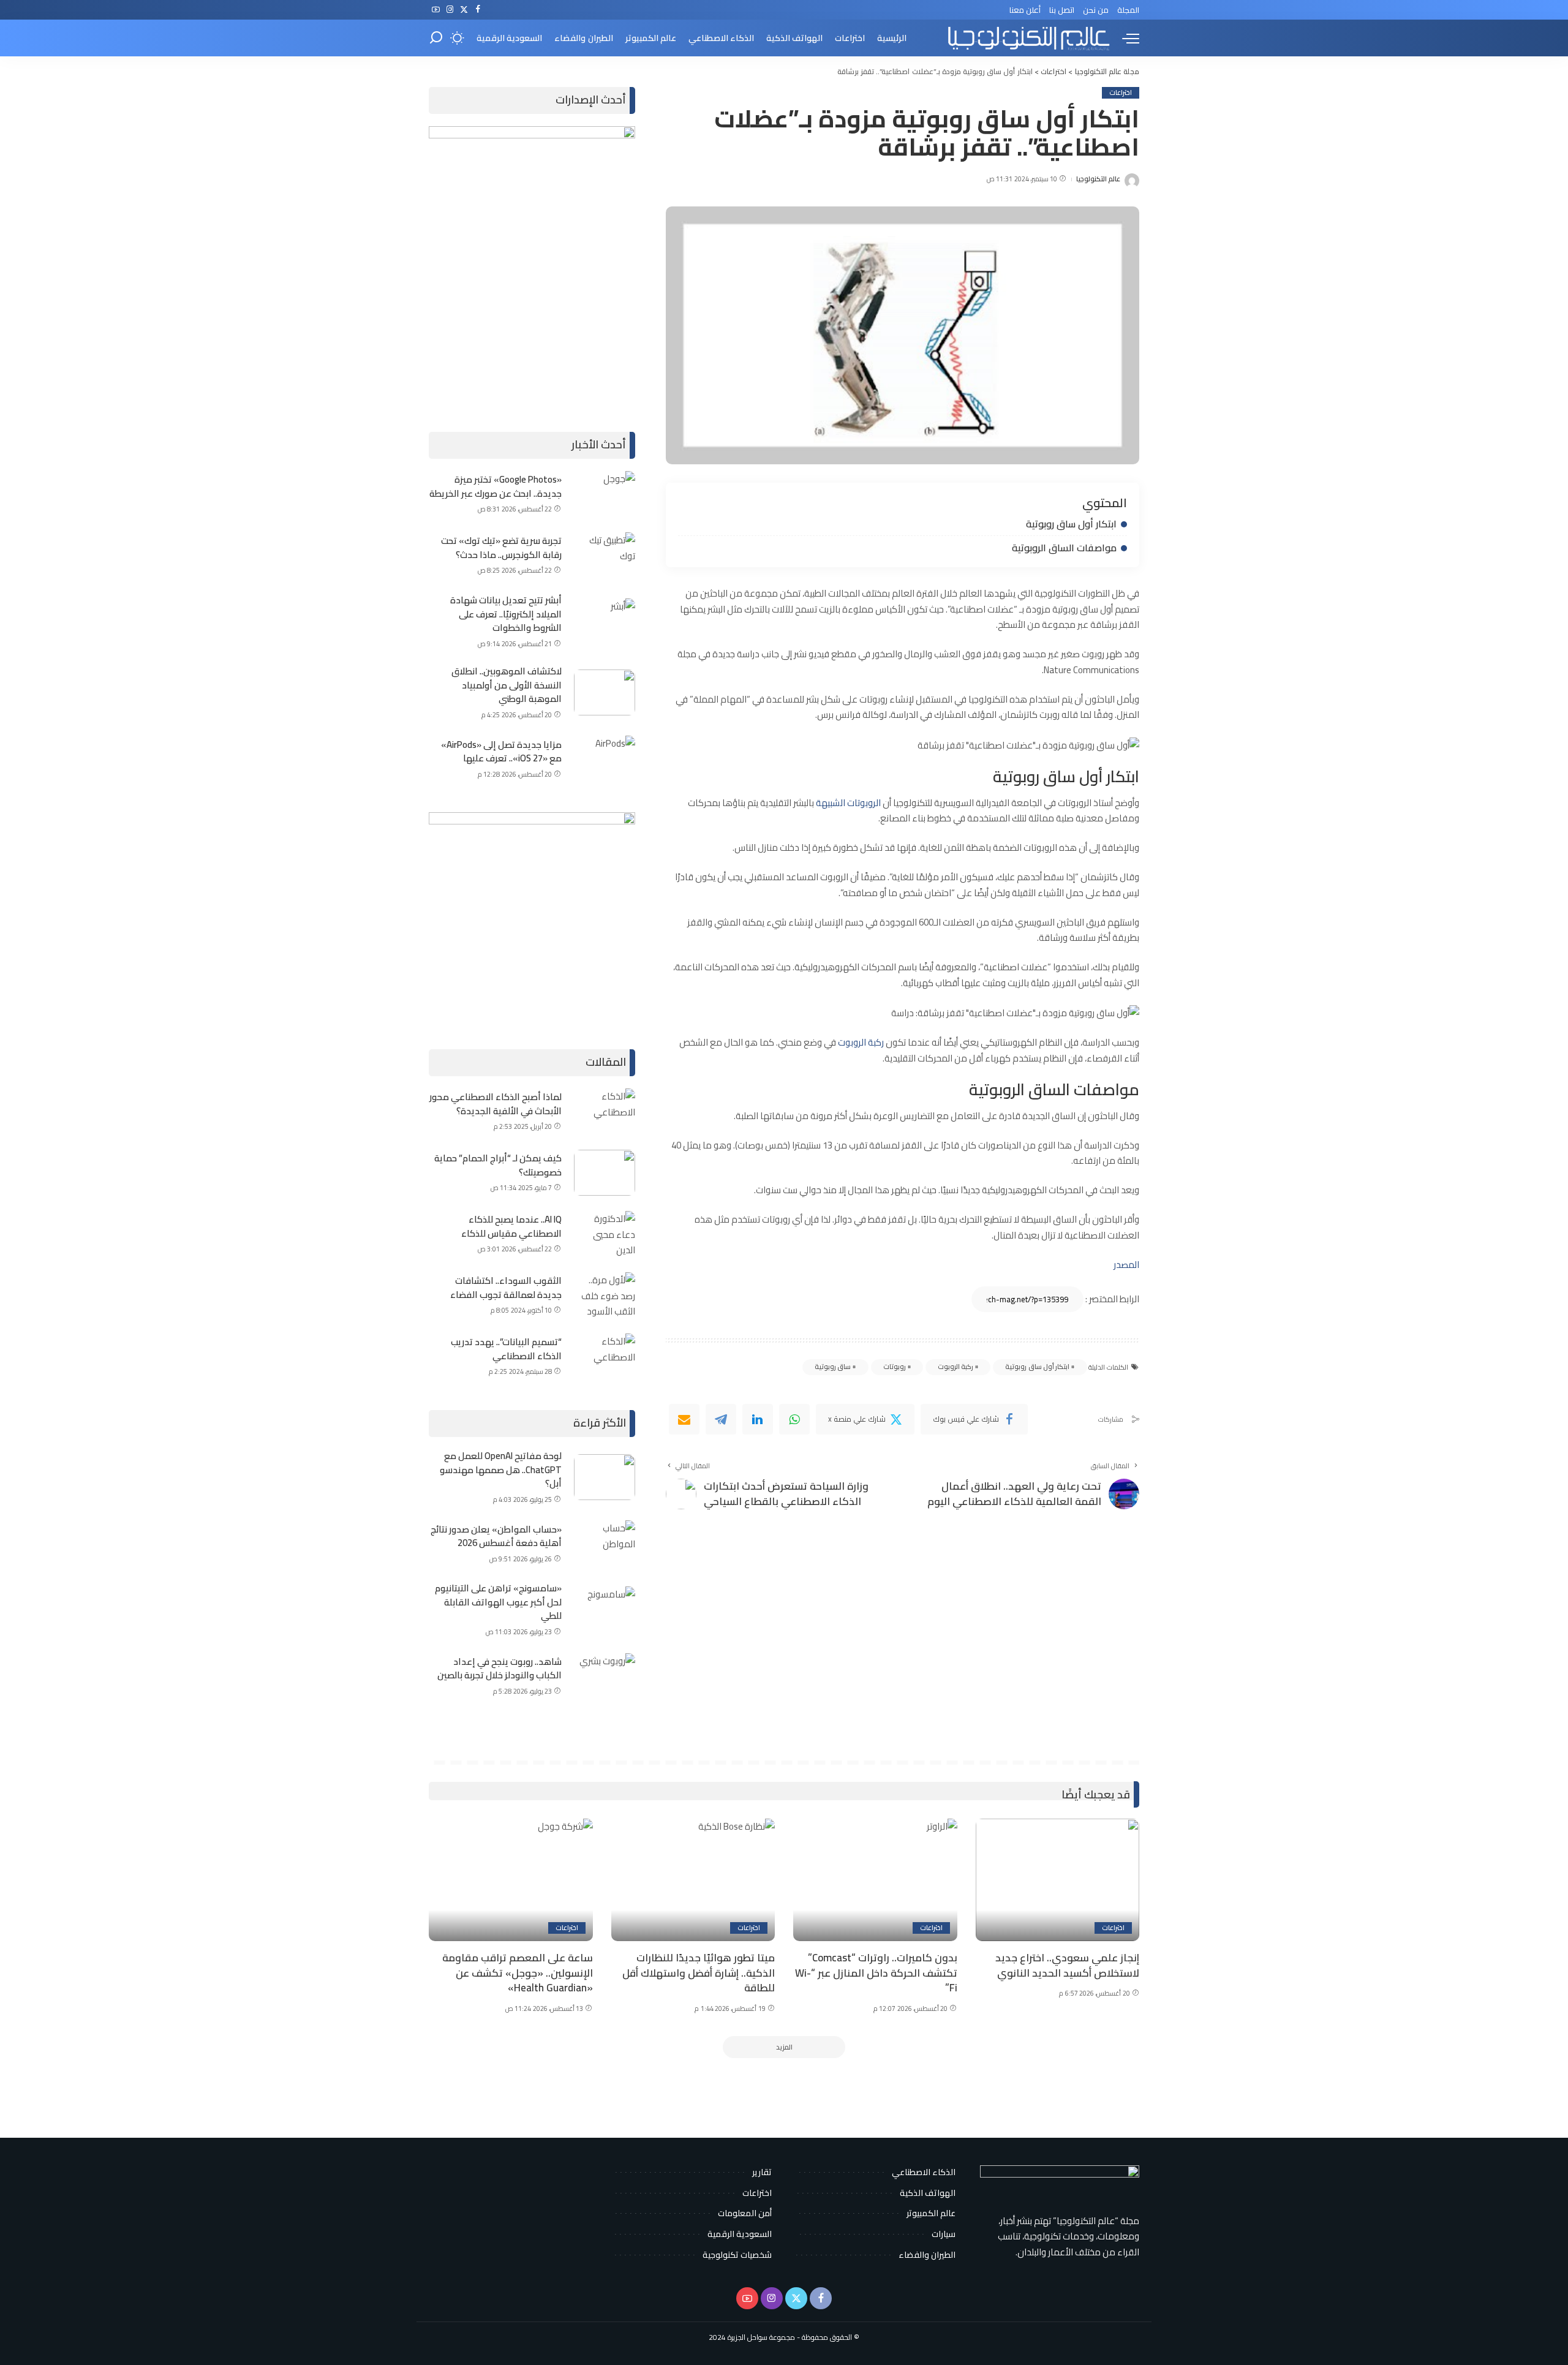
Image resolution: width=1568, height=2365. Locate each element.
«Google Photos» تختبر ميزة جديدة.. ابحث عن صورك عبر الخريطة (496, 486)
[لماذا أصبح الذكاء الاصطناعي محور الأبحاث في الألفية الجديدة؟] (605, 1111)
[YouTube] (436, 10)
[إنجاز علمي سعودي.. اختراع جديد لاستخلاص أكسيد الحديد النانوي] (1058, 1880)
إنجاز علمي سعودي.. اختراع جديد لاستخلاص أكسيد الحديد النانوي (1067, 1965)
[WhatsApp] (794, 1419)
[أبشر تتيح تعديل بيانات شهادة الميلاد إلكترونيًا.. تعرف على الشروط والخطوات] (605, 621)
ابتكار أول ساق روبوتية (1071, 524)
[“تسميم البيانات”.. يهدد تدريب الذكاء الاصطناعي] (605, 1356)
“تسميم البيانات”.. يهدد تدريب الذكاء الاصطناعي (506, 1349)
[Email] (684, 1419)
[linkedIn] (758, 1419)
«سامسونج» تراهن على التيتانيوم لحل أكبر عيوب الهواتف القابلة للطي (498, 1602)
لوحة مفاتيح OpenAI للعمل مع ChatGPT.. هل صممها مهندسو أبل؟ (501, 1469)
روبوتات (895, 1367)
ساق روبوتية (833, 1367)
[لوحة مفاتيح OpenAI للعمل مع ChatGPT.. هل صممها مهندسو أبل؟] (605, 1477)
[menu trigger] (1125, 38)
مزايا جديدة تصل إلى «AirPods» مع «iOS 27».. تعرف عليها (501, 752)
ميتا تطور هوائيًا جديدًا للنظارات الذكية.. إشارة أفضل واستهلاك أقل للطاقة (699, 1973)
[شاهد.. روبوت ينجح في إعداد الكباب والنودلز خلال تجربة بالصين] (605, 1676)
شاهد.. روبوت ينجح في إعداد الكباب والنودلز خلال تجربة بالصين (499, 1669)
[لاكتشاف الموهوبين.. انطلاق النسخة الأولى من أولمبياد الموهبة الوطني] (605, 692)
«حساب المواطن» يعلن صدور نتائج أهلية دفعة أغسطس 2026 (496, 1536)
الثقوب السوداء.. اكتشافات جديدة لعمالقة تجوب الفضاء (506, 1288)
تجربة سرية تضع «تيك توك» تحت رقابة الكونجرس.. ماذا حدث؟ (501, 548)
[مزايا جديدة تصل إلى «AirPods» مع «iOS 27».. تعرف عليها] (605, 759)
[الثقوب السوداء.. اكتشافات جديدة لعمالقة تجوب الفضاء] (605, 1295)
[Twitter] (464, 10)
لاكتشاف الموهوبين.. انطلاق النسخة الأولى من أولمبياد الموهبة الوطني (507, 685)
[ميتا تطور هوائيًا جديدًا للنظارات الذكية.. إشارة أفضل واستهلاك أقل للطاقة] (693, 1880)
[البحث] (436, 38)
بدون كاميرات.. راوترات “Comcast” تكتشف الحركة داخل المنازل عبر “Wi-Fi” (876, 1973)
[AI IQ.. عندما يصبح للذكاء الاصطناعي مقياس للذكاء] (605, 1234)
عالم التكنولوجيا (1098, 179)
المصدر (1126, 1265)
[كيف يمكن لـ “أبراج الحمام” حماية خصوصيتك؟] (605, 1173)
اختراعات (1121, 93)
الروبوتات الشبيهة (849, 803)
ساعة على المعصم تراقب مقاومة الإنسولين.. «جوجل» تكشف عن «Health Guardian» (518, 1973)
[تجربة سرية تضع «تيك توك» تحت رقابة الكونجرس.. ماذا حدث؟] (605, 555)
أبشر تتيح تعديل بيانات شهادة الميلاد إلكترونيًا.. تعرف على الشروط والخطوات (506, 614)
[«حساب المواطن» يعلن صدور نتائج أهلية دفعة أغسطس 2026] (605, 1543)
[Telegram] (721, 1419)
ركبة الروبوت (862, 1042)
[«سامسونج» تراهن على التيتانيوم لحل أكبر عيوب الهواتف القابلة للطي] (605, 1609)
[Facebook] (478, 10)
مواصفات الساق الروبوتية (1064, 548)
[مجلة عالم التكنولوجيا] (1027, 38)
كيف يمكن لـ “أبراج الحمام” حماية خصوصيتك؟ (498, 1165)
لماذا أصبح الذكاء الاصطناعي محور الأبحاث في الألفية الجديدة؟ (496, 1104)
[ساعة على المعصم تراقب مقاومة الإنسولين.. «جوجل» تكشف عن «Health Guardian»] (511, 1880)
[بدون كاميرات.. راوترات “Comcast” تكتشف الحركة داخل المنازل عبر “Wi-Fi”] (875, 1880)
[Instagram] (450, 10)
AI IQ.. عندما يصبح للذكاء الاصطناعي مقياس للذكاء (511, 1226)
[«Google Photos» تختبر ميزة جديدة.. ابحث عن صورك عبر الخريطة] (605, 494)
